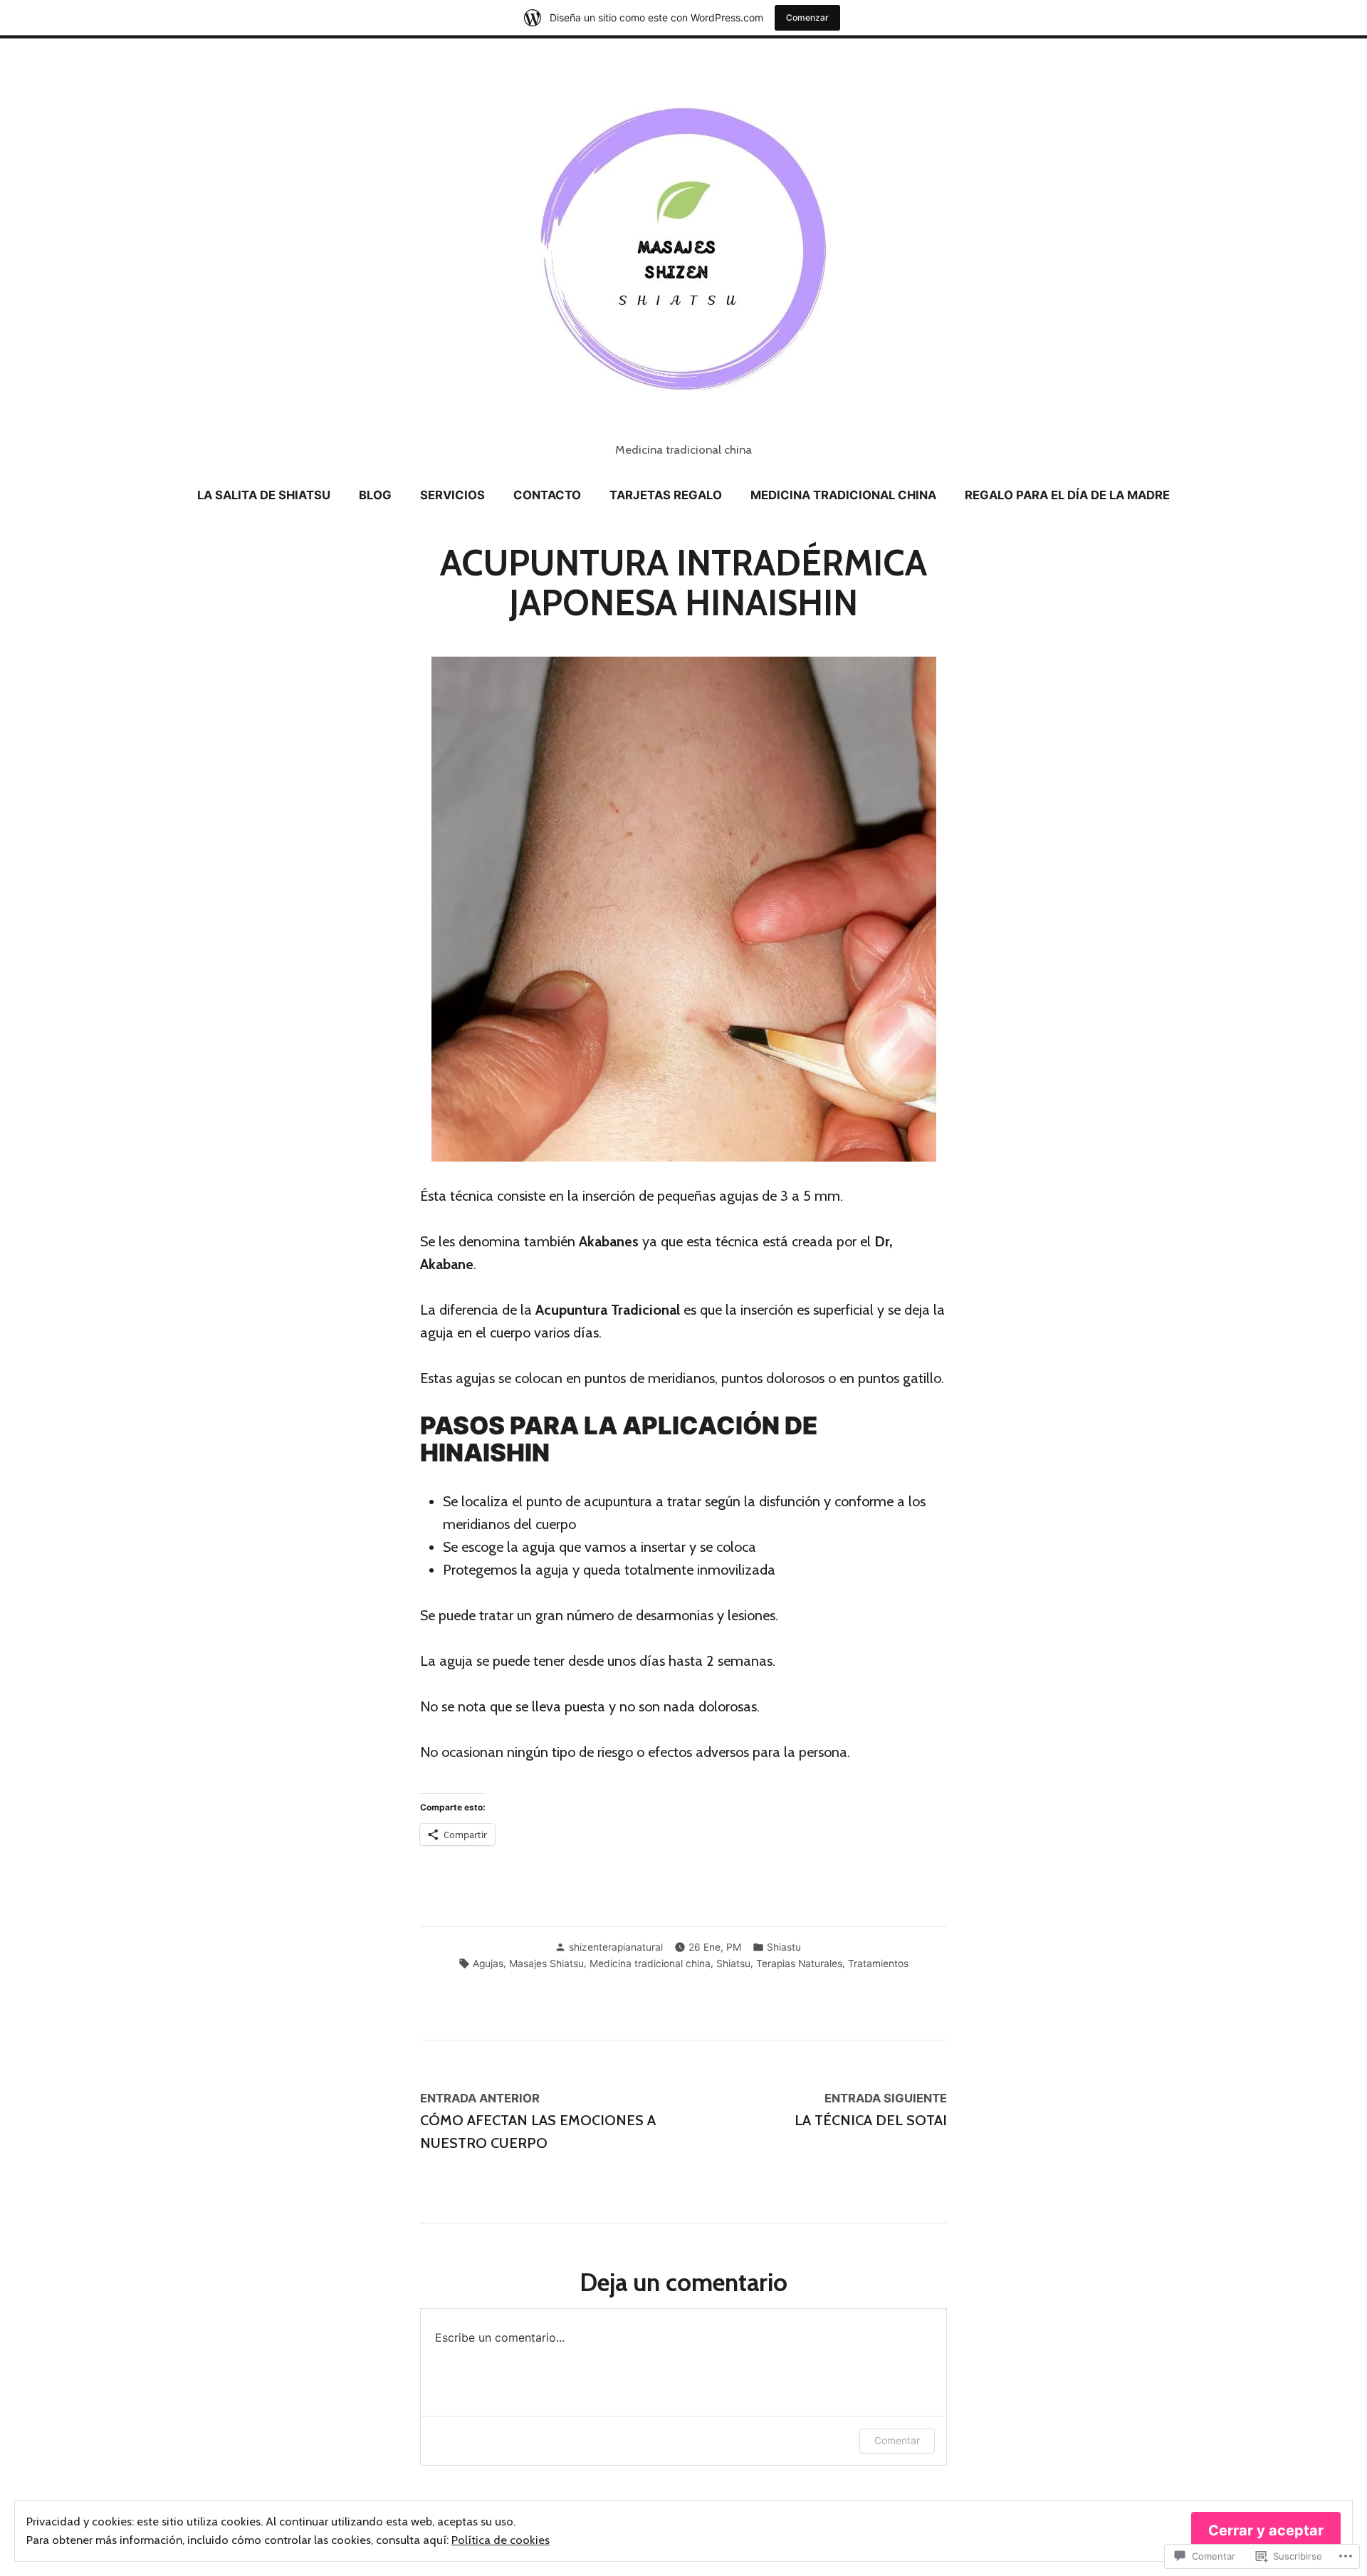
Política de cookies (501, 2540)
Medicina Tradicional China (843, 495)
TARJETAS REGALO (666, 495)
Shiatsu (733, 1964)
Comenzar (807, 17)
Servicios (452, 495)
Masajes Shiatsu (546, 1964)
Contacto (547, 495)
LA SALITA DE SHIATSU (264, 495)
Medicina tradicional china (650, 1964)
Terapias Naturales (799, 1964)
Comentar (897, 2440)
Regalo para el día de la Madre (1067, 495)
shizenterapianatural (616, 1947)
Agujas (488, 1964)
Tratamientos (878, 1964)
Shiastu (784, 1947)
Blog (375, 495)
